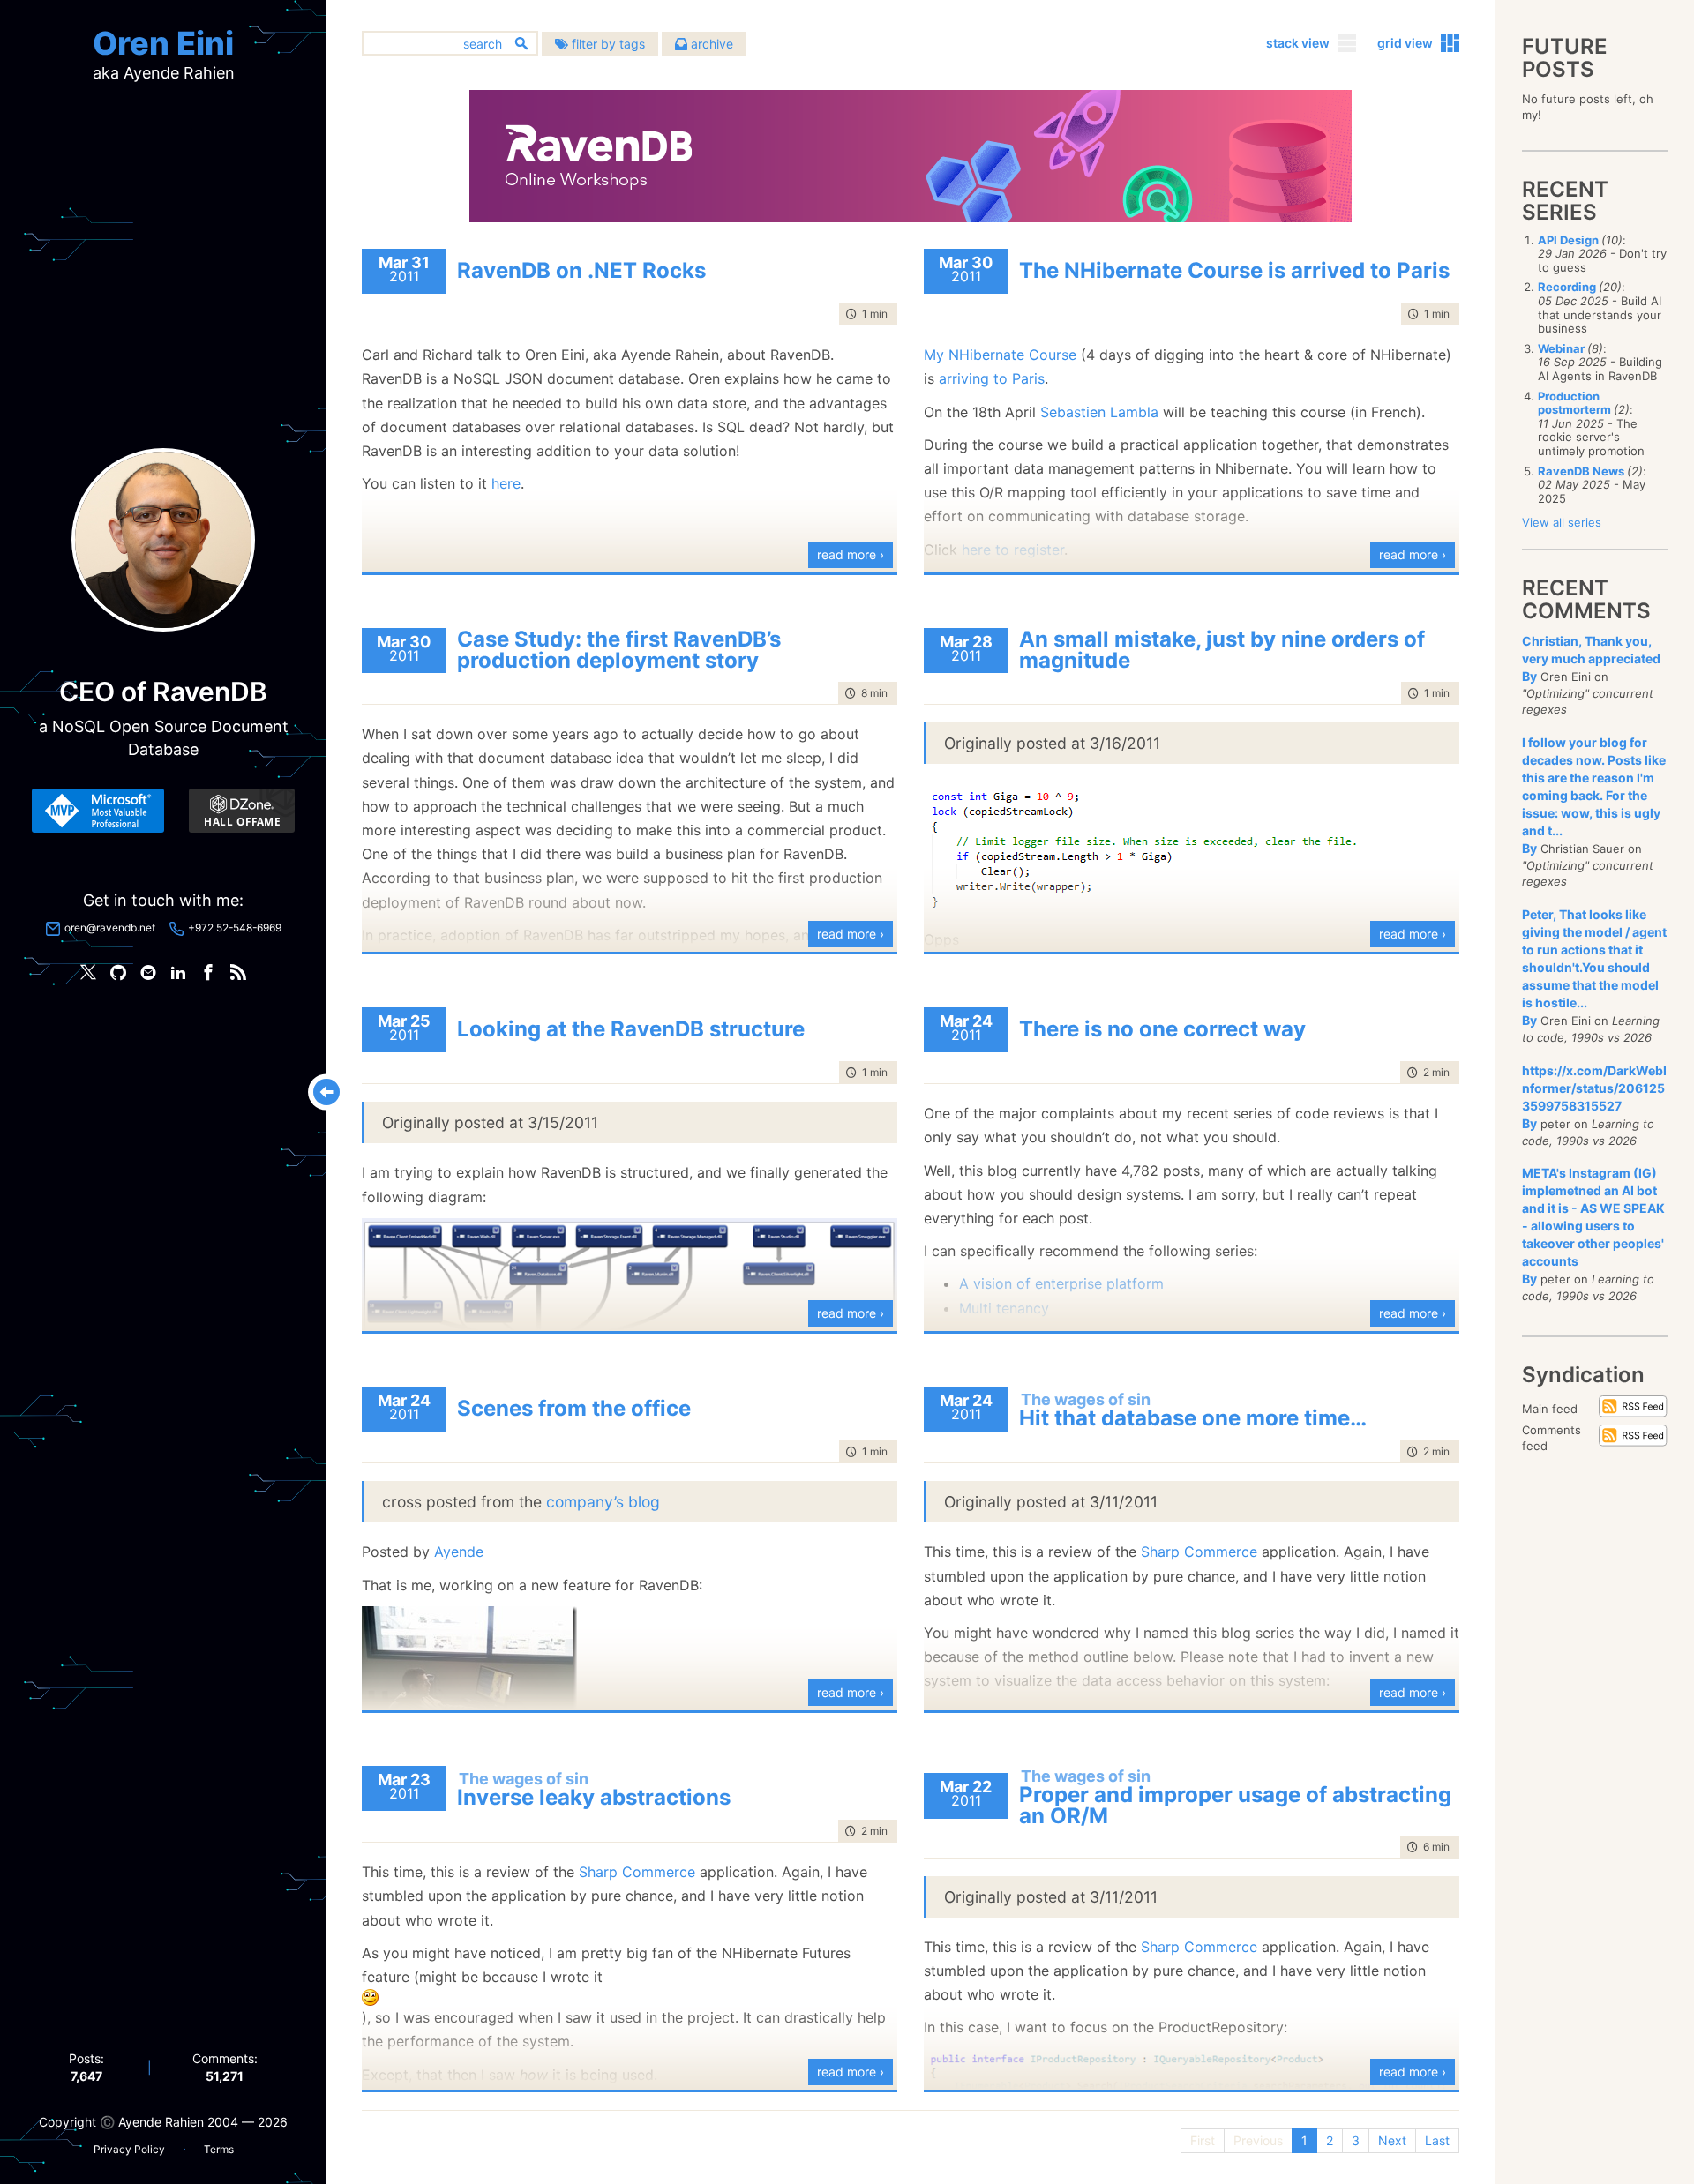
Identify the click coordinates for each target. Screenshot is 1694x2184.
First (1203, 2140)
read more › (851, 554)
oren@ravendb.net (110, 927)
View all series (1562, 522)
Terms (219, 2149)
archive (710, 44)
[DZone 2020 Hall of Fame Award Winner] (242, 811)
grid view (1405, 43)
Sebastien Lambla (1099, 412)
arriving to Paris (992, 378)
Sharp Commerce (1199, 1552)
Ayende (459, 1552)
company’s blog (603, 1502)
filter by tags (607, 44)
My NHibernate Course (1000, 355)
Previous (1258, 2140)
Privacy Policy (129, 2149)
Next (1392, 2140)
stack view (1298, 43)
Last (1437, 2140)
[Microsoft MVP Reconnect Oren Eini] (98, 811)
